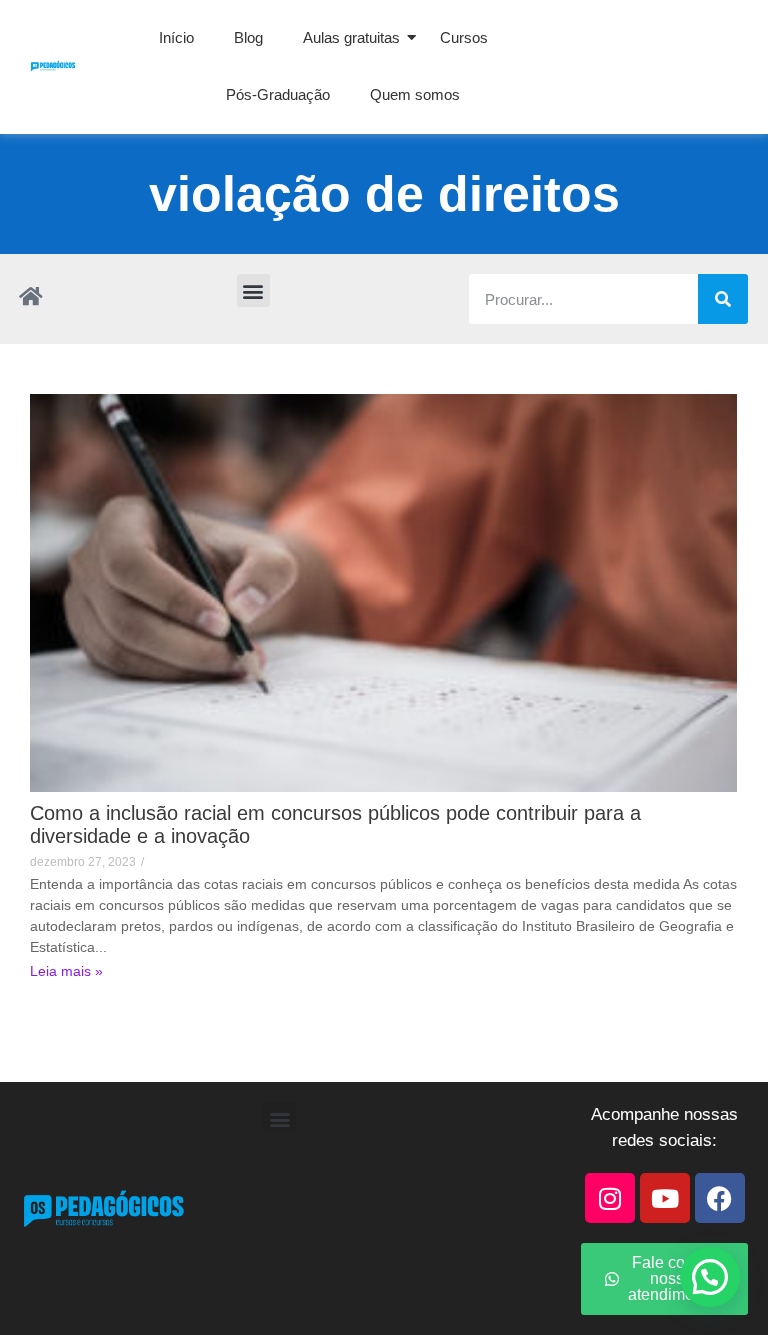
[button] (253, 290)
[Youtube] (665, 1198)
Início (176, 37)
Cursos (464, 37)
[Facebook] (720, 1198)
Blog (248, 37)
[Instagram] (610, 1198)
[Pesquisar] (723, 299)
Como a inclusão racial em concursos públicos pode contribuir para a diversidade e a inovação (335, 824)
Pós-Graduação (278, 94)
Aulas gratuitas (351, 37)
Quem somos (415, 94)
